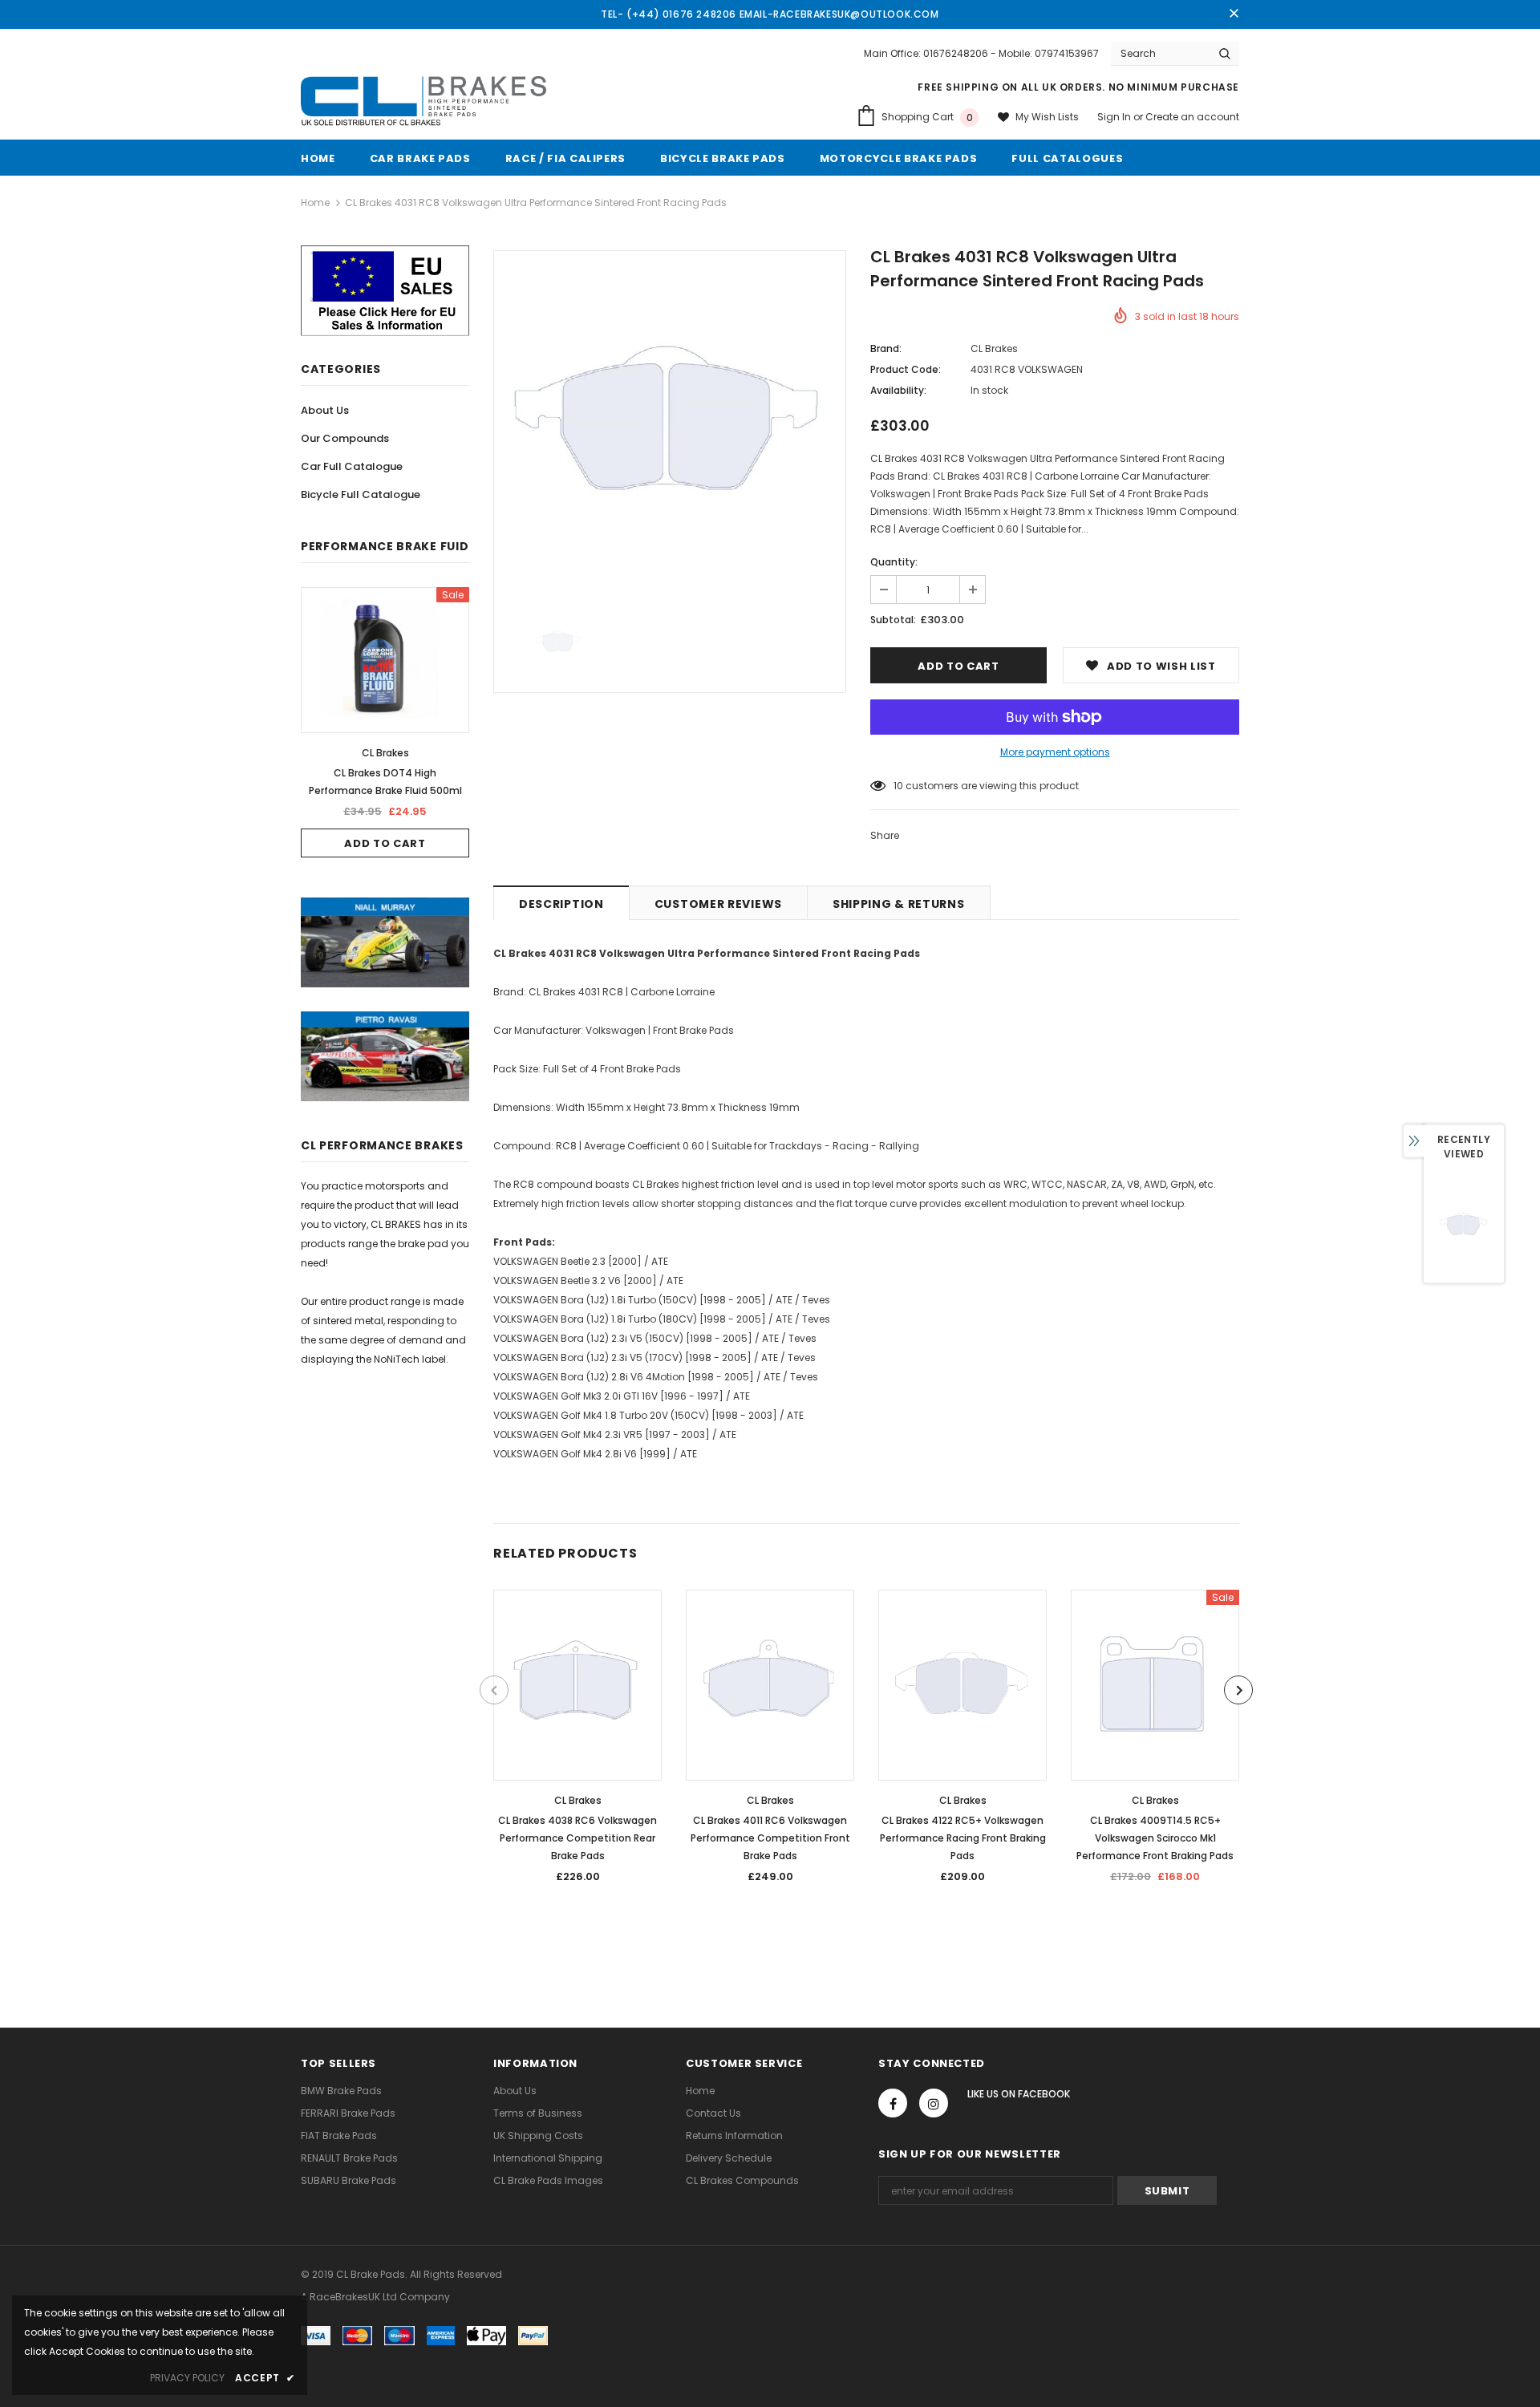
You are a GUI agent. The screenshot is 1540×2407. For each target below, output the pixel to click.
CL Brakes (385, 753)
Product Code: (906, 369)
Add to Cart (385, 843)
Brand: (886, 348)
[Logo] (423, 102)
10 (898, 786)
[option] (385, 722)
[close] (1234, 14)
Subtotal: (893, 620)
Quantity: (894, 562)
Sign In (1115, 117)
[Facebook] (893, 2103)
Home (315, 203)
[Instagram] (934, 2103)
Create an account (1192, 117)
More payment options (1055, 752)
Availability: (898, 390)
